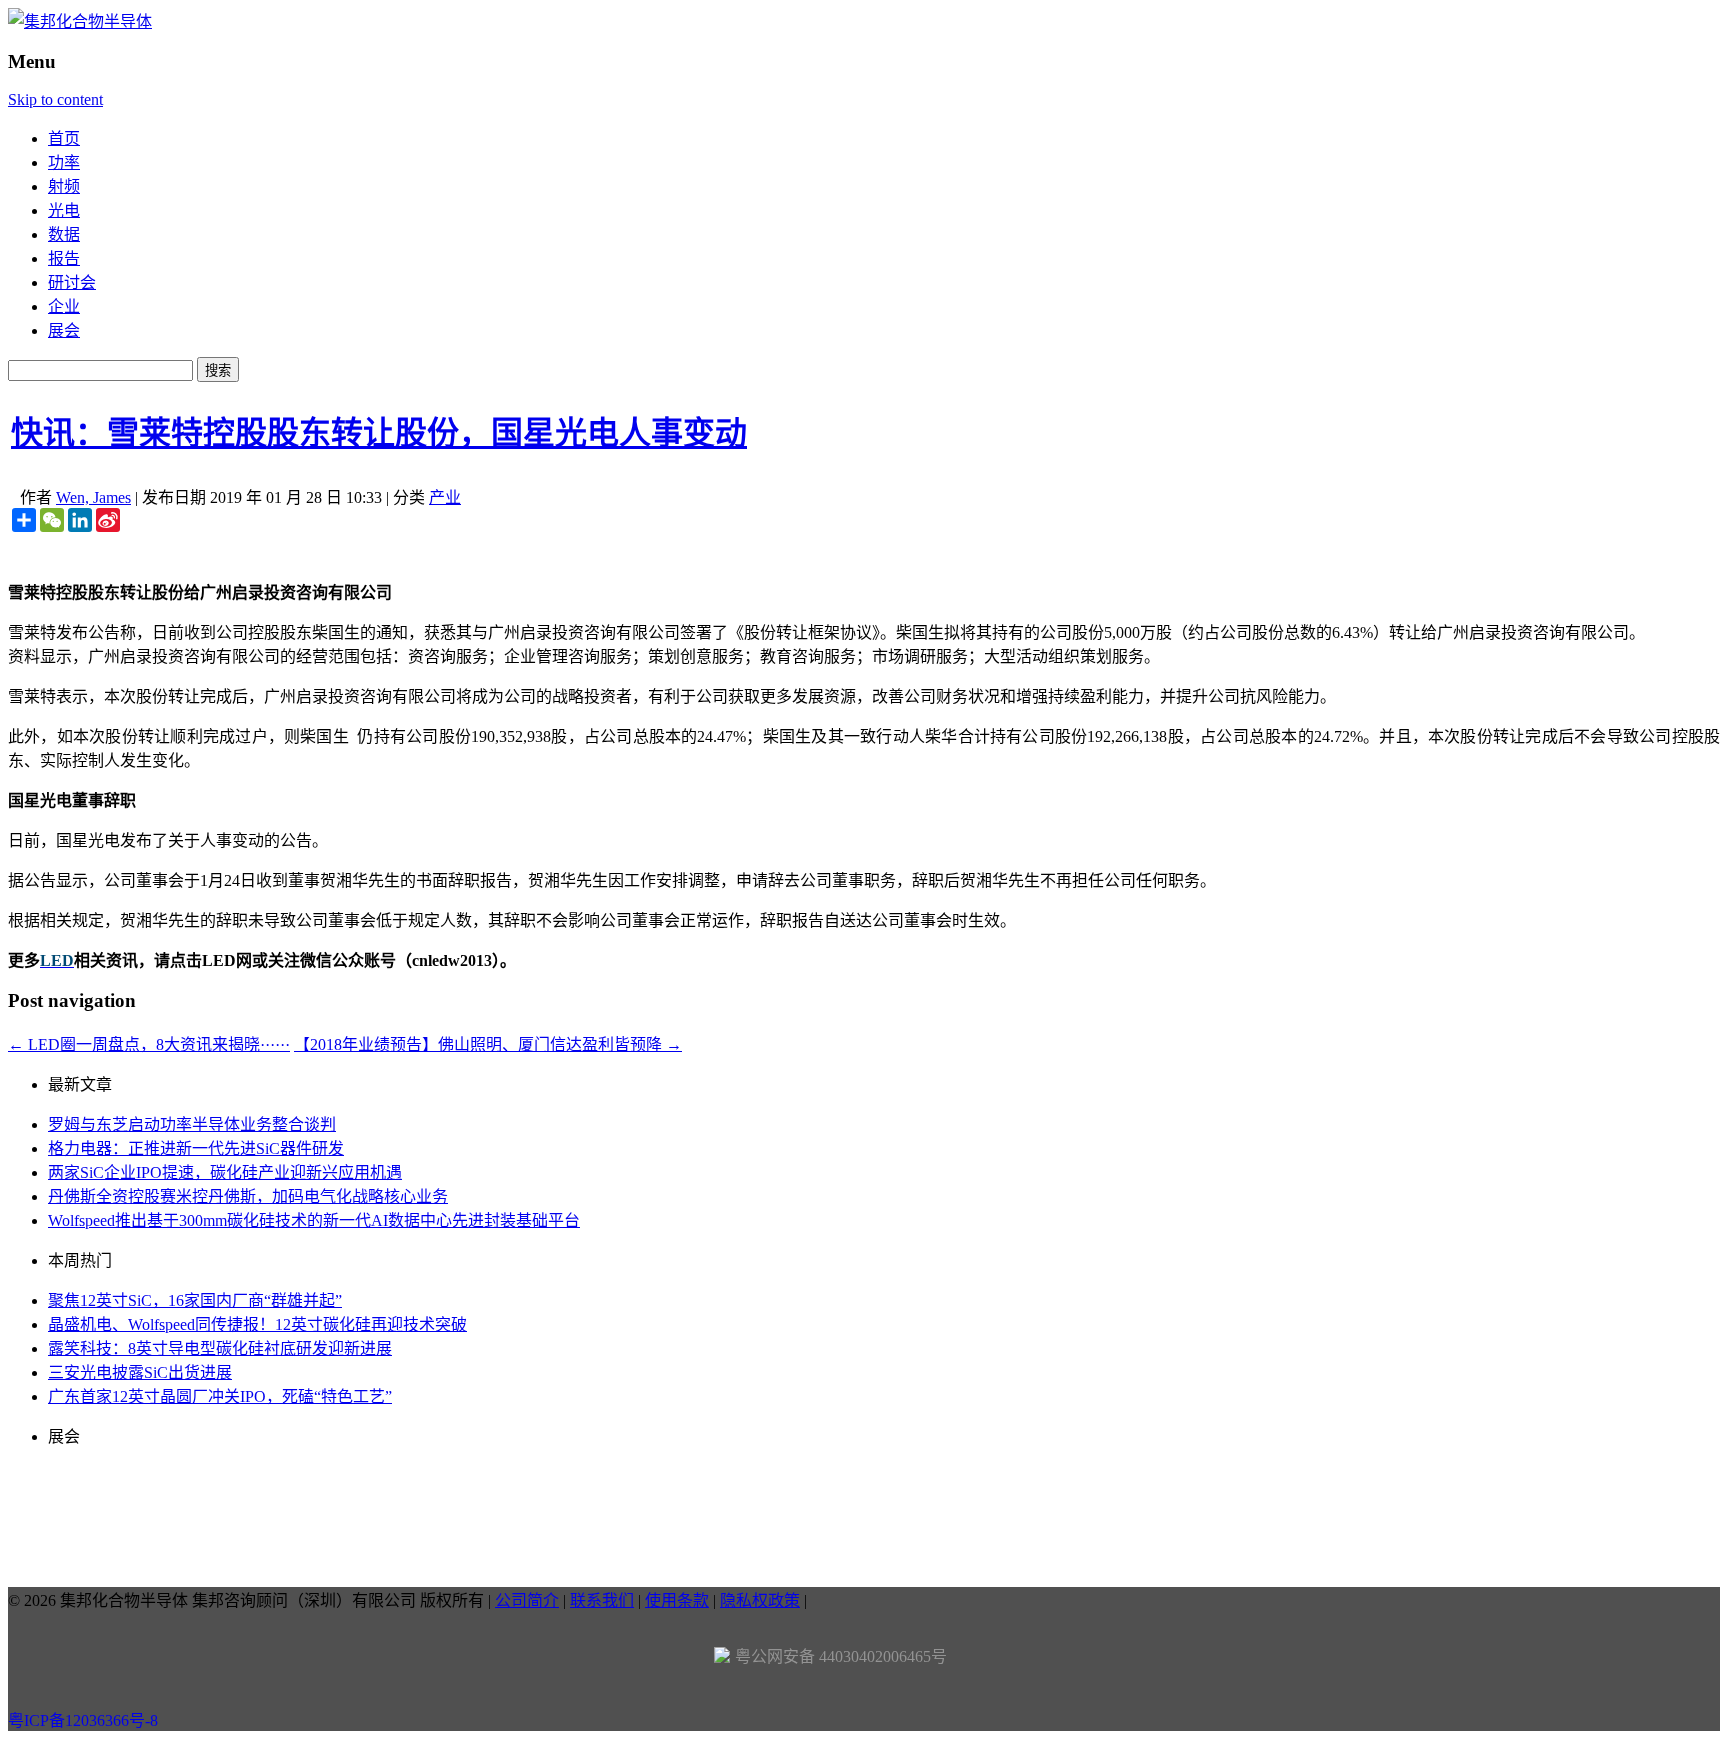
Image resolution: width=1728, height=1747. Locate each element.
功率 (64, 162)
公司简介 (527, 1600)
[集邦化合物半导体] (80, 21)
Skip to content (55, 99)
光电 (64, 210)
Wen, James (93, 497)
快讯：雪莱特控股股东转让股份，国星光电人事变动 (379, 433)
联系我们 (602, 1600)
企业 (64, 306)
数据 (64, 234)
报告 (64, 258)
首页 (64, 138)
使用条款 (677, 1600)
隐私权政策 (760, 1600)
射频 (64, 186)
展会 (64, 330)
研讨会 (72, 282)
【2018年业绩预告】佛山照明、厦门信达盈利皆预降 (488, 1044)
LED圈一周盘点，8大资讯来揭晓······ (149, 1044)
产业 (445, 497)
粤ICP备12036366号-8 (83, 1720)
